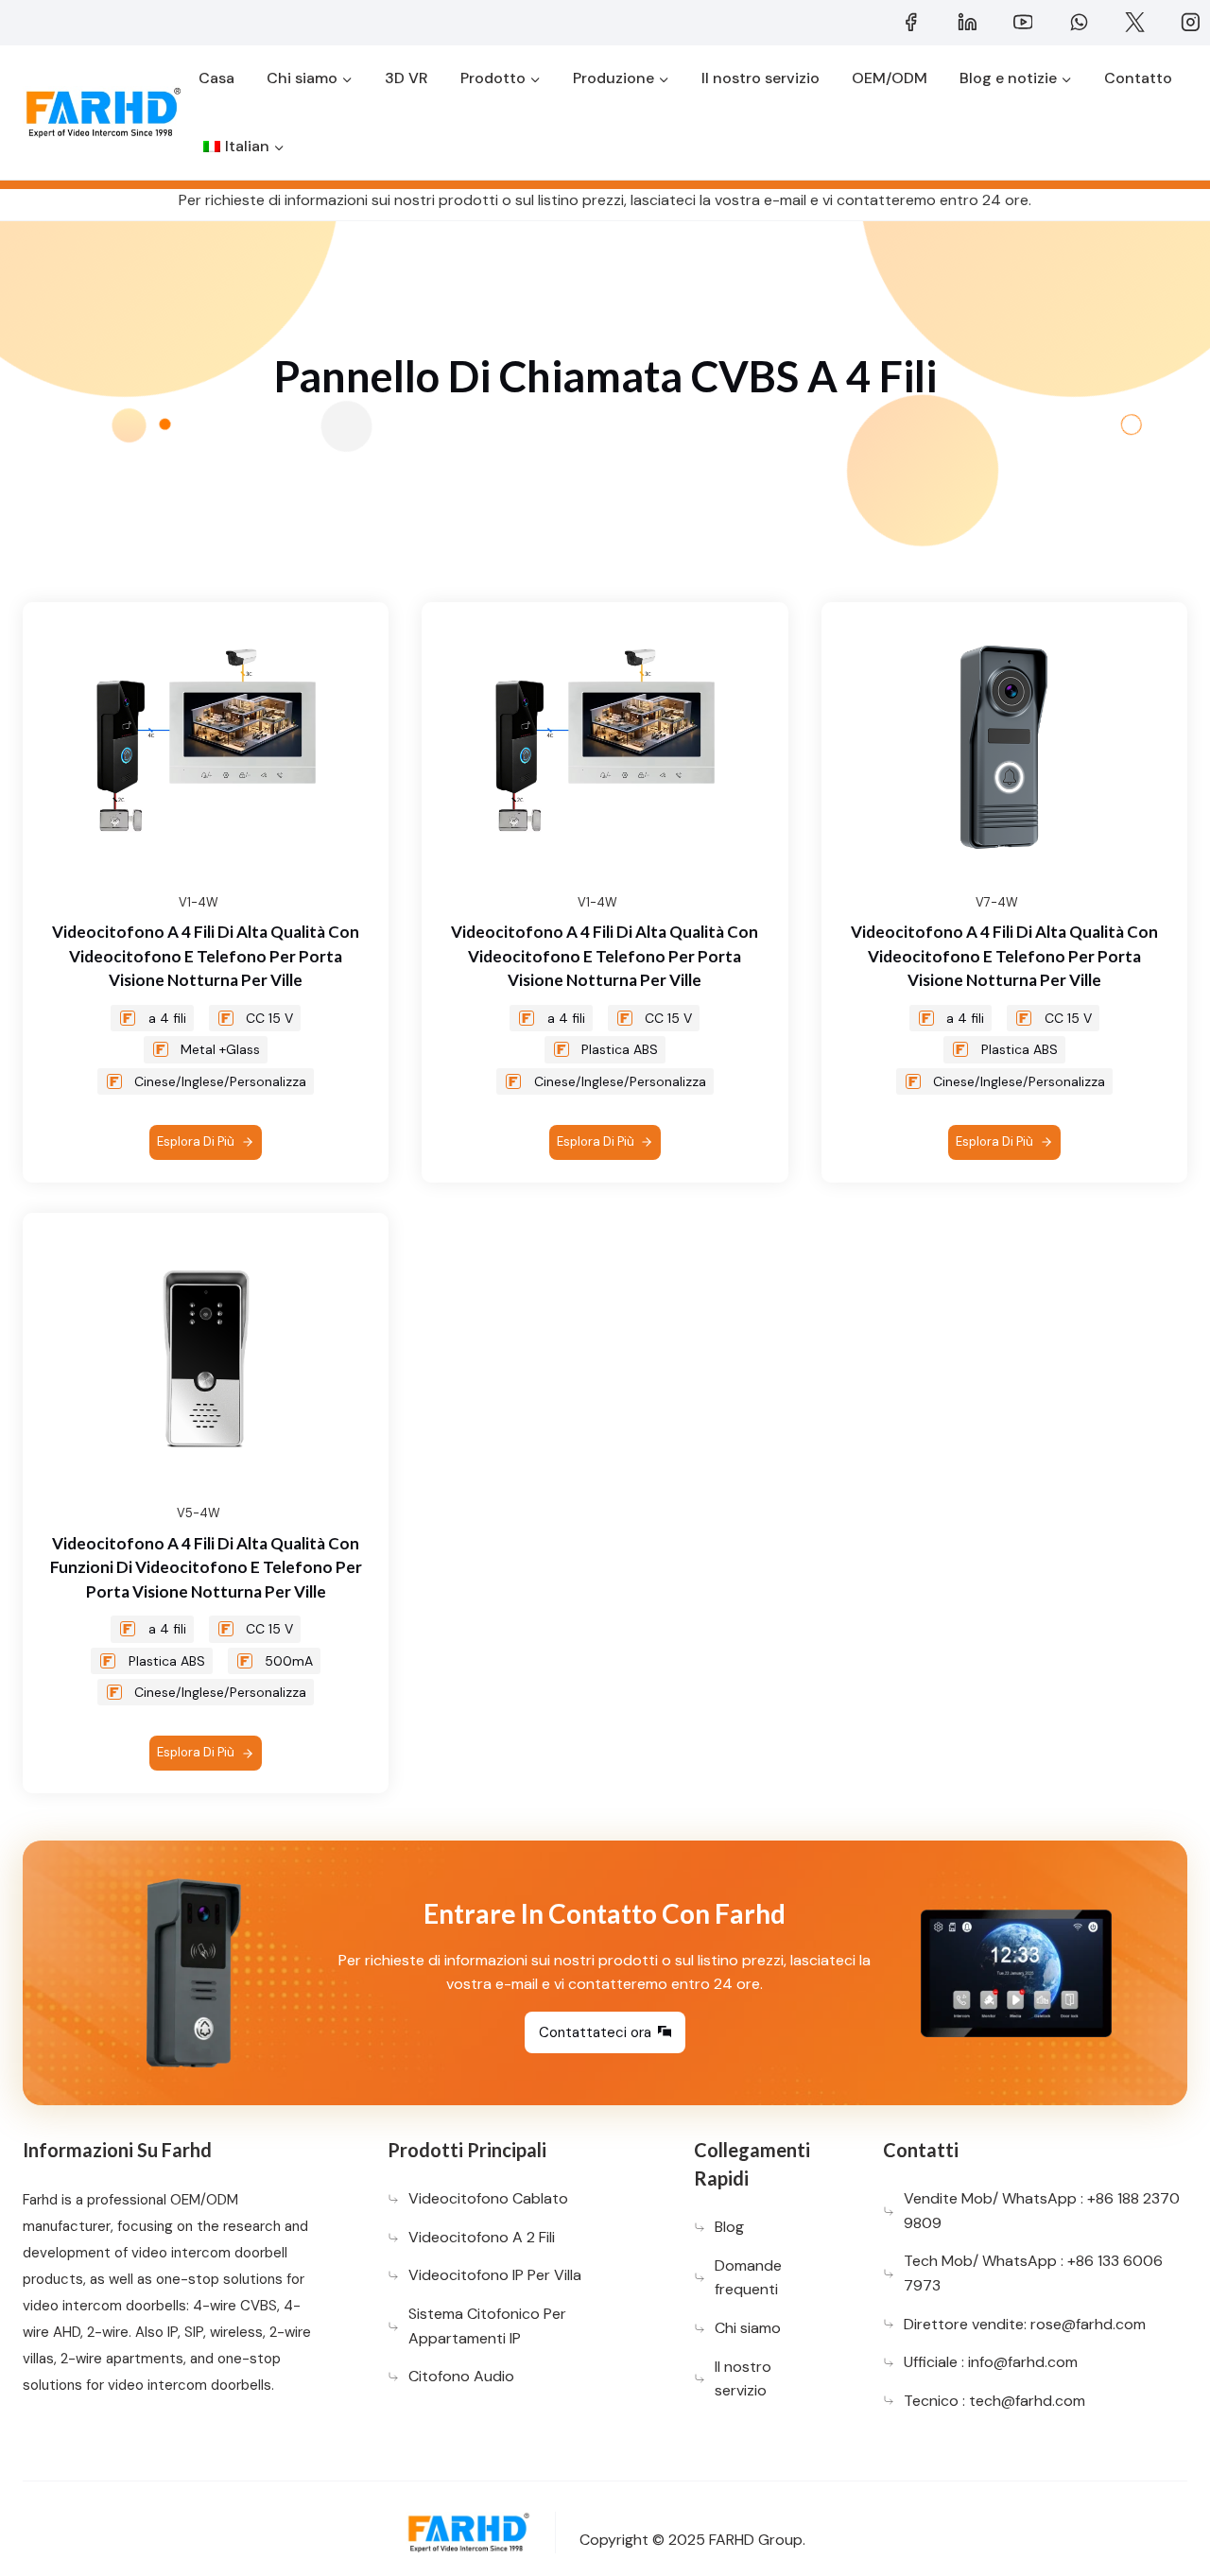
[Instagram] (1190, 23)
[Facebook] (911, 23)
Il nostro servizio (761, 78)
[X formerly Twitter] (1134, 23)
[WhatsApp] (1079, 23)
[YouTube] (1023, 23)
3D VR (406, 78)
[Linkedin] (967, 23)
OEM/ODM (890, 78)
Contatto (1138, 78)
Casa (216, 78)
